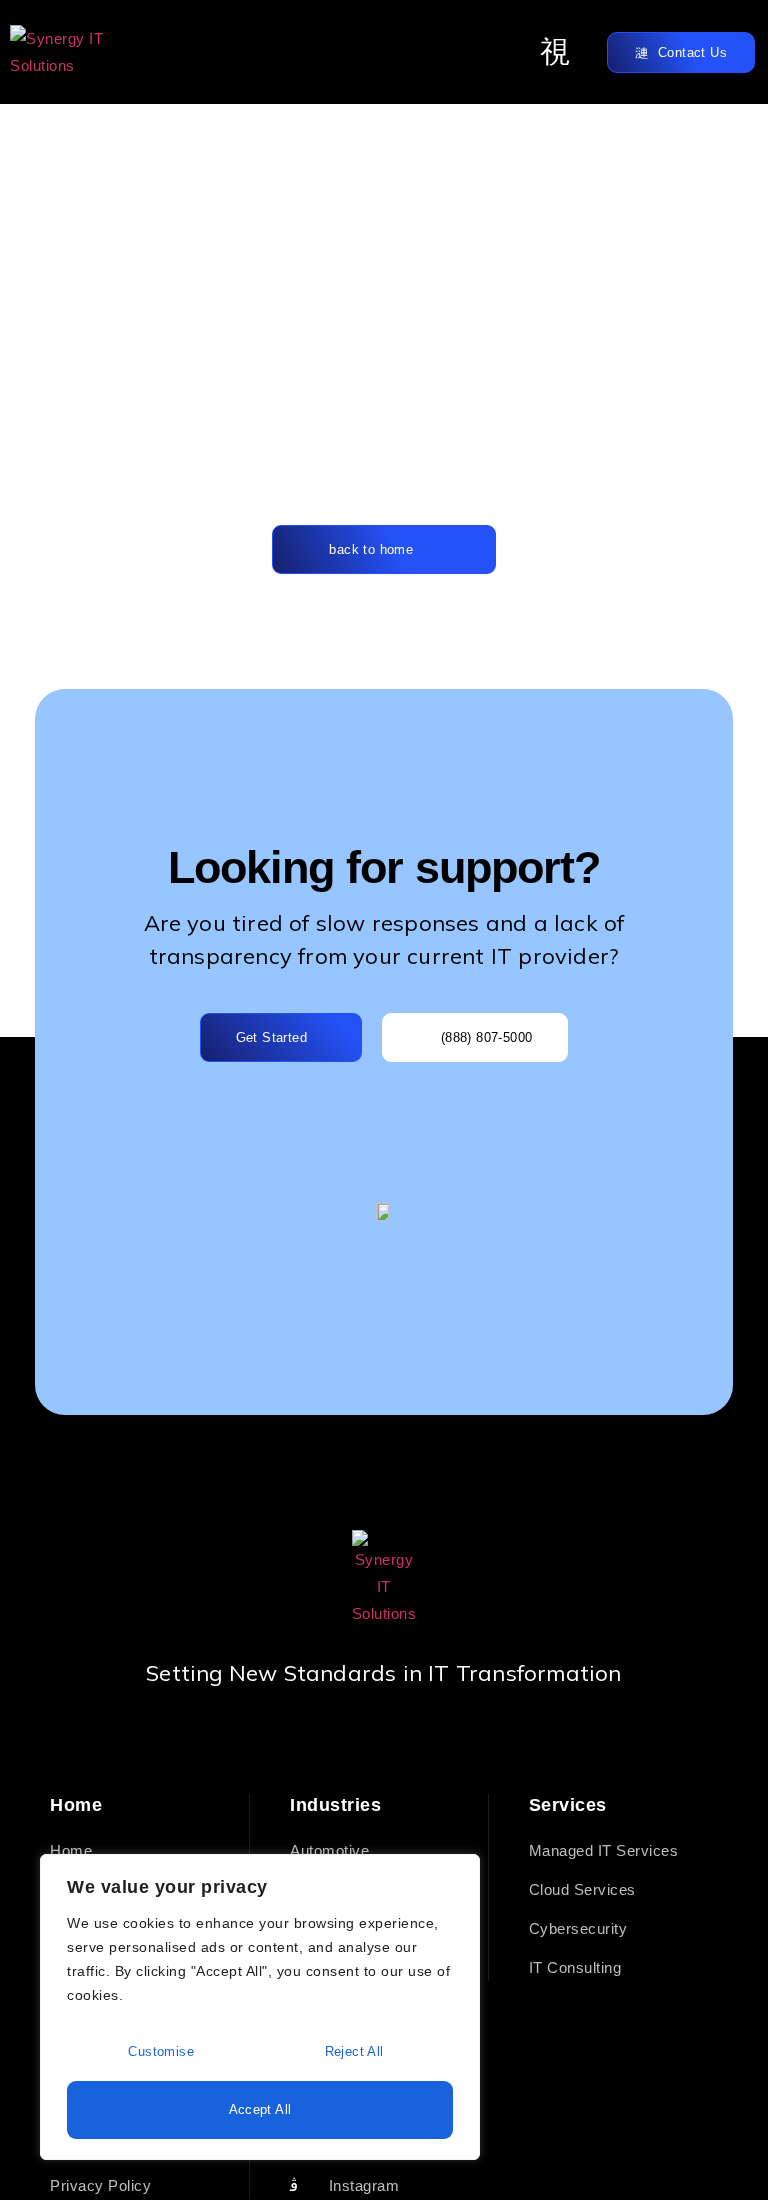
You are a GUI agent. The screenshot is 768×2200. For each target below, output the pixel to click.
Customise (161, 2051)
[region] (260, 2007)
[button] (556, 52)
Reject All (354, 2051)
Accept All (260, 2109)
